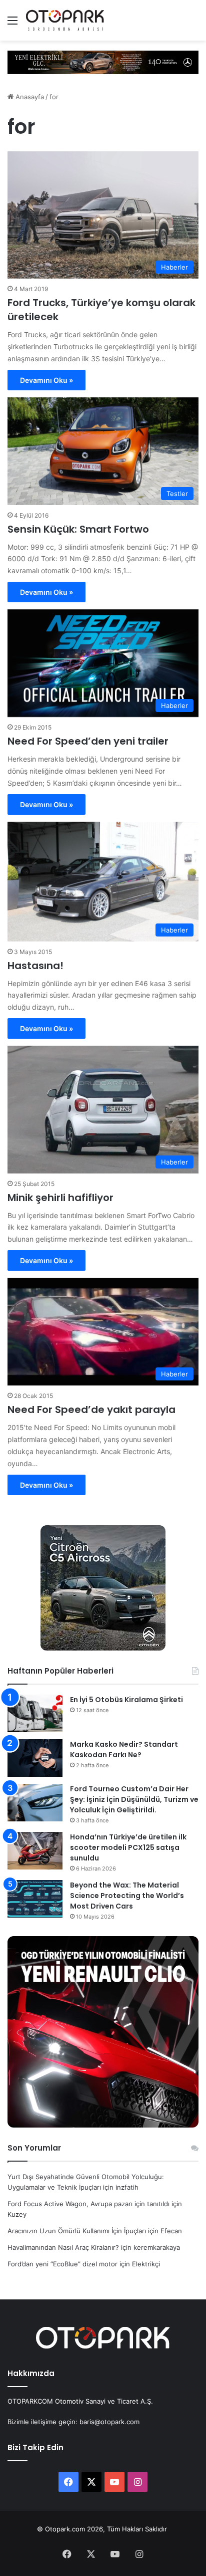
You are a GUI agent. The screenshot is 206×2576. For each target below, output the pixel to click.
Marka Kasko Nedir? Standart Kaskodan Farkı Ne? (124, 1749)
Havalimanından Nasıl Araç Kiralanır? (63, 2247)
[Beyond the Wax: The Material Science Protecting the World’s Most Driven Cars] (35, 1899)
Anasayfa (29, 97)
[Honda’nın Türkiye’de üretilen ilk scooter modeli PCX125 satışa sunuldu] (35, 1851)
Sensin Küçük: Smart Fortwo (78, 529)
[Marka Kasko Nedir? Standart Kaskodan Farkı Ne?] (35, 1758)
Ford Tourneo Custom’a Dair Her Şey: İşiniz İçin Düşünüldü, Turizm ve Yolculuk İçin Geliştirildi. (134, 1799)
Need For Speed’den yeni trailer (88, 741)
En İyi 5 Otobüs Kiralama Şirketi (126, 1700)
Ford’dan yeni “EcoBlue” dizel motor (62, 2264)
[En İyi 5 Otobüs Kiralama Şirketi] (35, 1713)
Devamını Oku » (46, 380)
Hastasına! (35, 966)
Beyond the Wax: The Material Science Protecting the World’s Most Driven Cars (127, 1896)
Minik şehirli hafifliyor (60, 1198)
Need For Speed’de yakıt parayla (91, 1410)
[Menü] (12, 24)
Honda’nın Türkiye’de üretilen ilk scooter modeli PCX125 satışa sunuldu (128, 1847)
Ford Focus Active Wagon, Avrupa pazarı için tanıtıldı (88, 2204)
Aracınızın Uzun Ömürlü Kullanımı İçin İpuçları (77, 2231)
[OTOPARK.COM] (65, 20)
